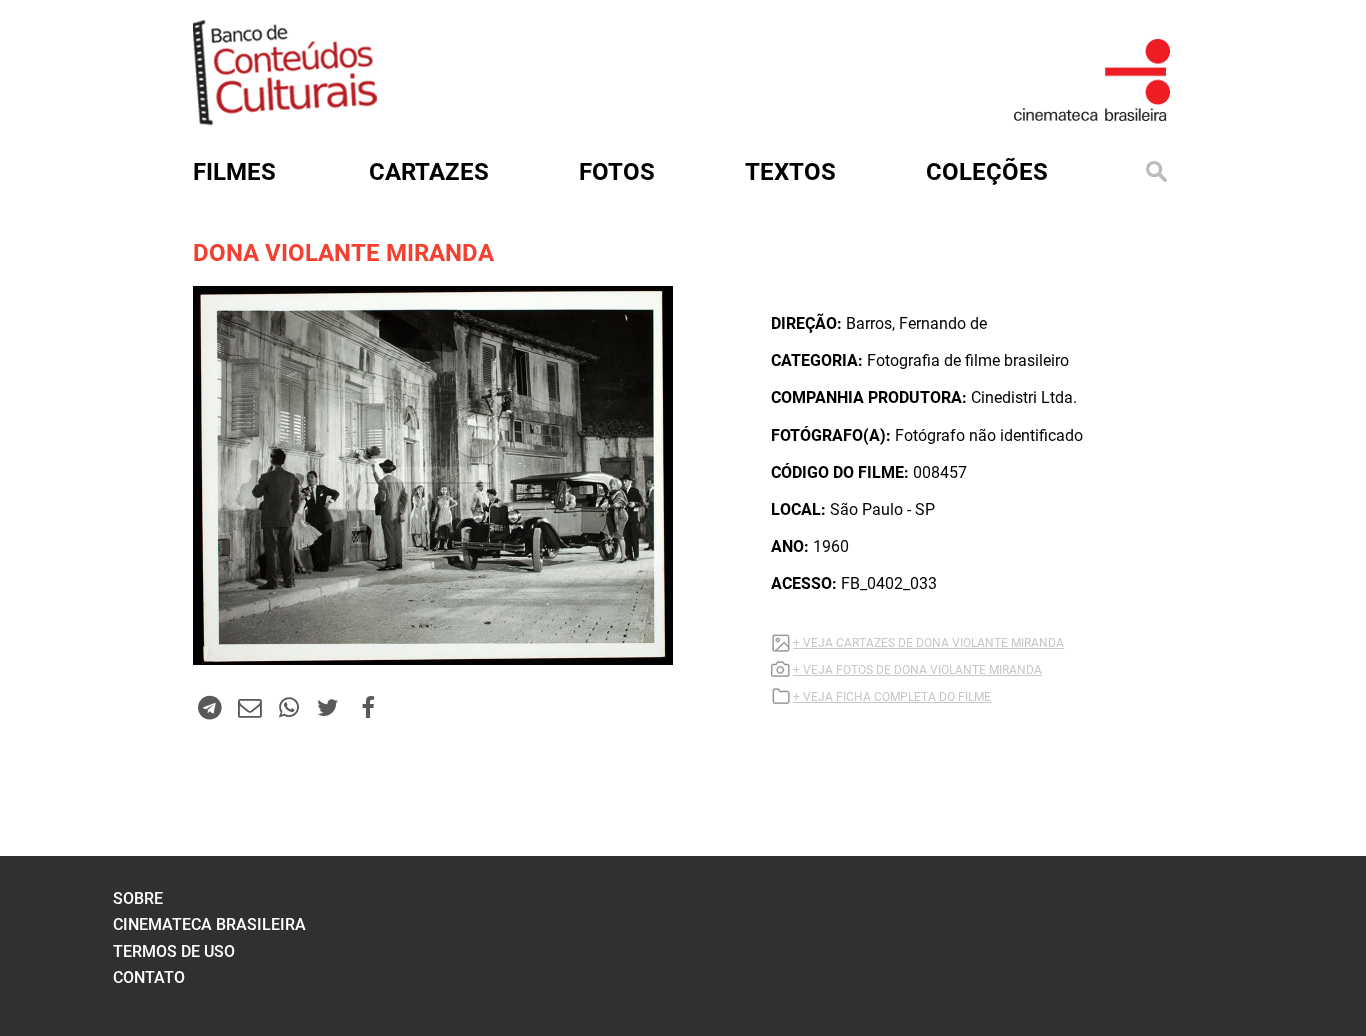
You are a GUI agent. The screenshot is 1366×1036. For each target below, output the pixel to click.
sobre (138, 898)
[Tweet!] (328, 707)
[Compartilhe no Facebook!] (368, 707)
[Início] (285, 118)
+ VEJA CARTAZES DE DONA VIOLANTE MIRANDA (928, 643)
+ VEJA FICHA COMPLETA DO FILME (892, 697)
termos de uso (174, 951)
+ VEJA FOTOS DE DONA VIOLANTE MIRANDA (917, 670)
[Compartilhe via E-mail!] (249, 707)
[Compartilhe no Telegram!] (210, 707)
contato (149, 977)
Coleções (987, 172)
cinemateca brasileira (209, 924)
